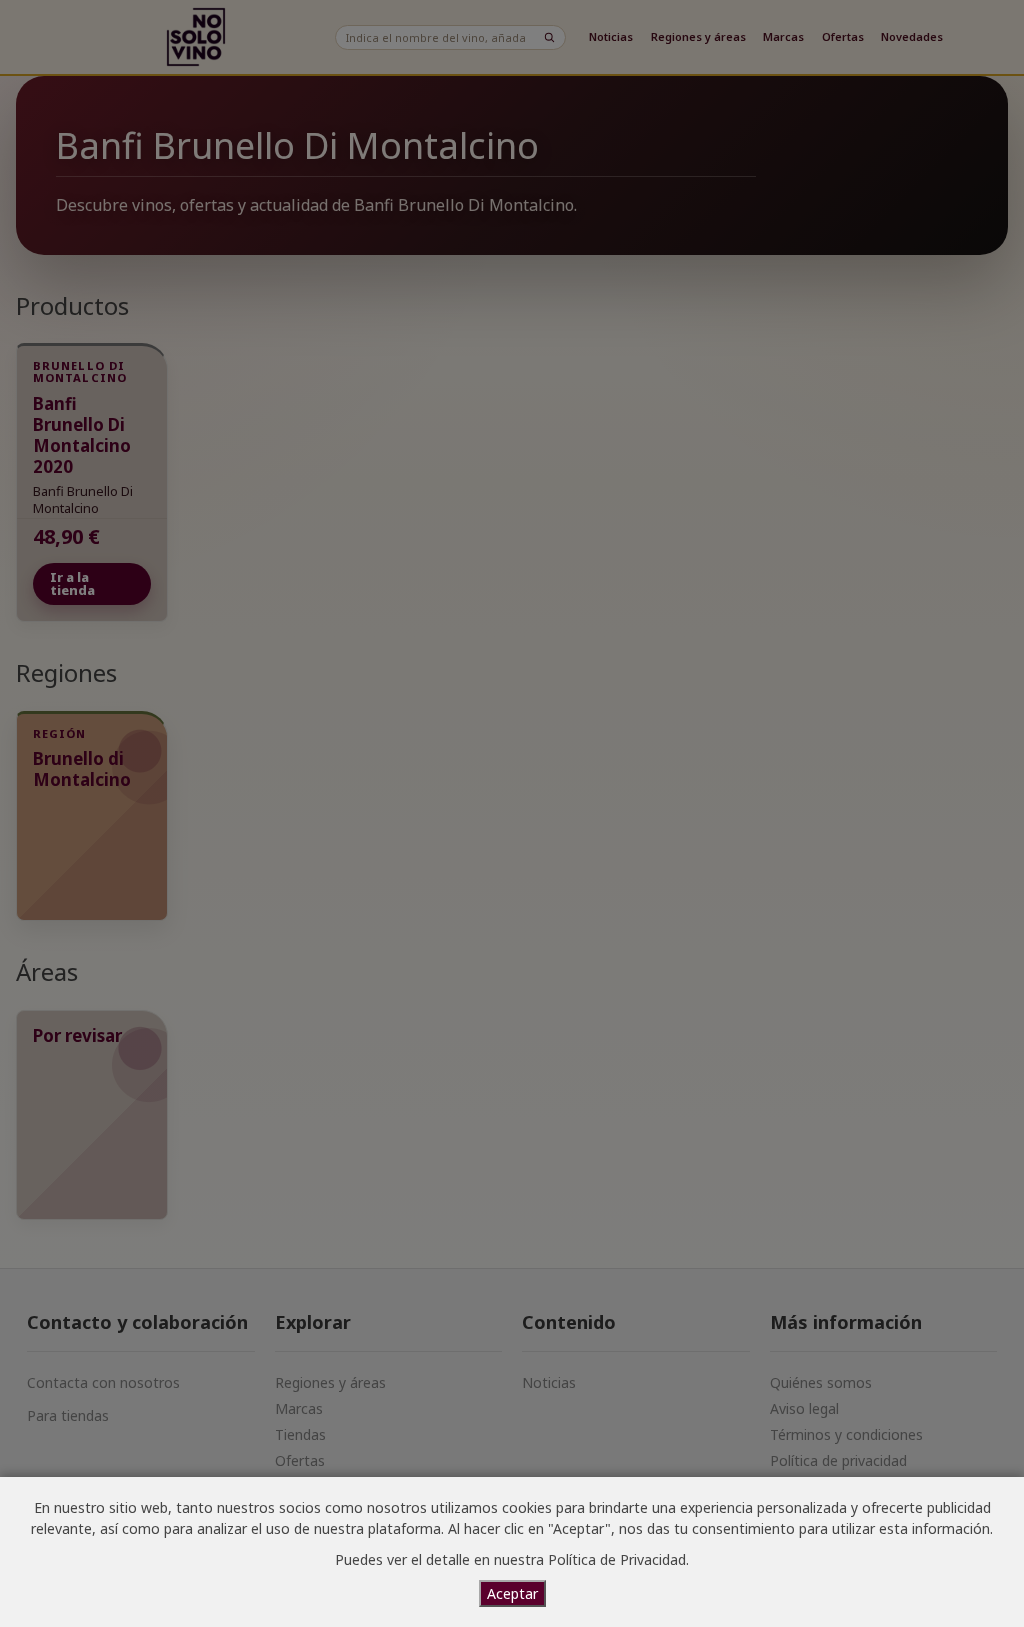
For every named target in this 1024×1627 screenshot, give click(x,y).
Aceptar (512, 1593)
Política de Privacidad (617, 1559)
